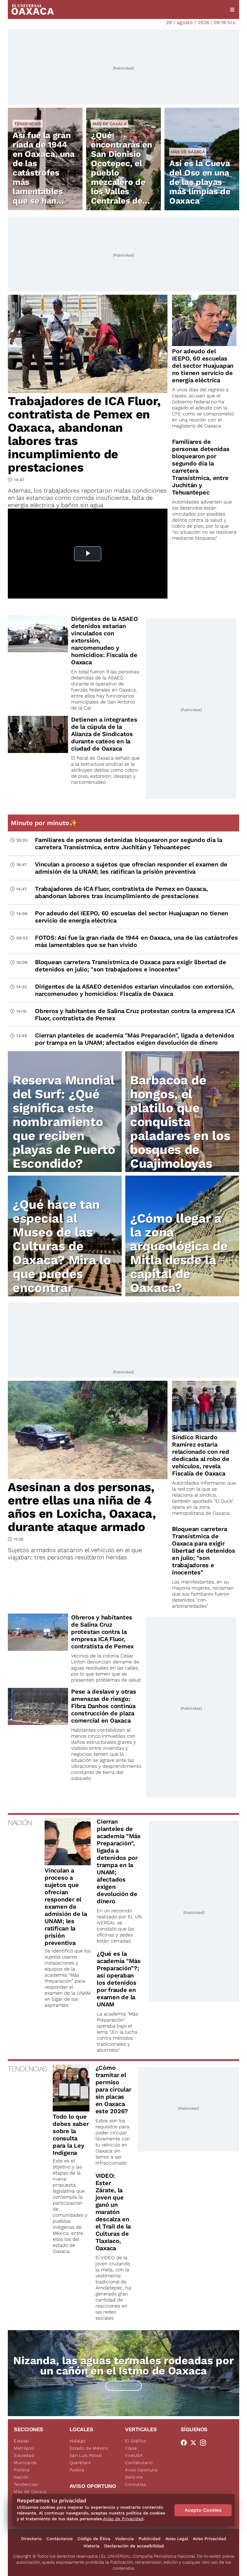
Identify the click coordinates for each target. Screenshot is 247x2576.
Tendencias (28, 124)
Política (22, 2470)
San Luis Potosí (86, 2455)
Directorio (31, 2539)
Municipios (25, 2463)
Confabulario (139, 2463)
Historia (91, 2546)
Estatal (22, 2441)
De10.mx (134, 2477)
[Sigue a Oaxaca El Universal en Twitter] (195, 2443)
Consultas (136, 2484)
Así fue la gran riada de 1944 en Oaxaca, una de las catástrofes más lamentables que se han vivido (44, 173)
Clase (131, 2448)
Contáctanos (59, 2539)
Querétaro (80, 2463)
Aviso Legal (177, 2539)
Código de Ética (94, 2539)
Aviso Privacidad (209, 2539)
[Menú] (232, 10)
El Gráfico (136, 2441)
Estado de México (89, 2448)
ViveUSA (134, 2455)
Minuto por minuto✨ (45, 823)
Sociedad (24, 2455)
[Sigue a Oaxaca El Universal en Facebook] (186, 2443)
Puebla (77, 2470)
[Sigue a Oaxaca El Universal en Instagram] (205, 2443)
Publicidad (150, 2539)
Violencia (124, 2539)
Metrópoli (24, 2448)
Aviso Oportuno (141, 2470)
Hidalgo (78, 2441)
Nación (21, 2477)
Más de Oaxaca (109, 124)
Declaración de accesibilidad (134, 2546)
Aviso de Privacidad (123, 2519)
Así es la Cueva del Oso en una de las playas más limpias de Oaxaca (200, 182)
